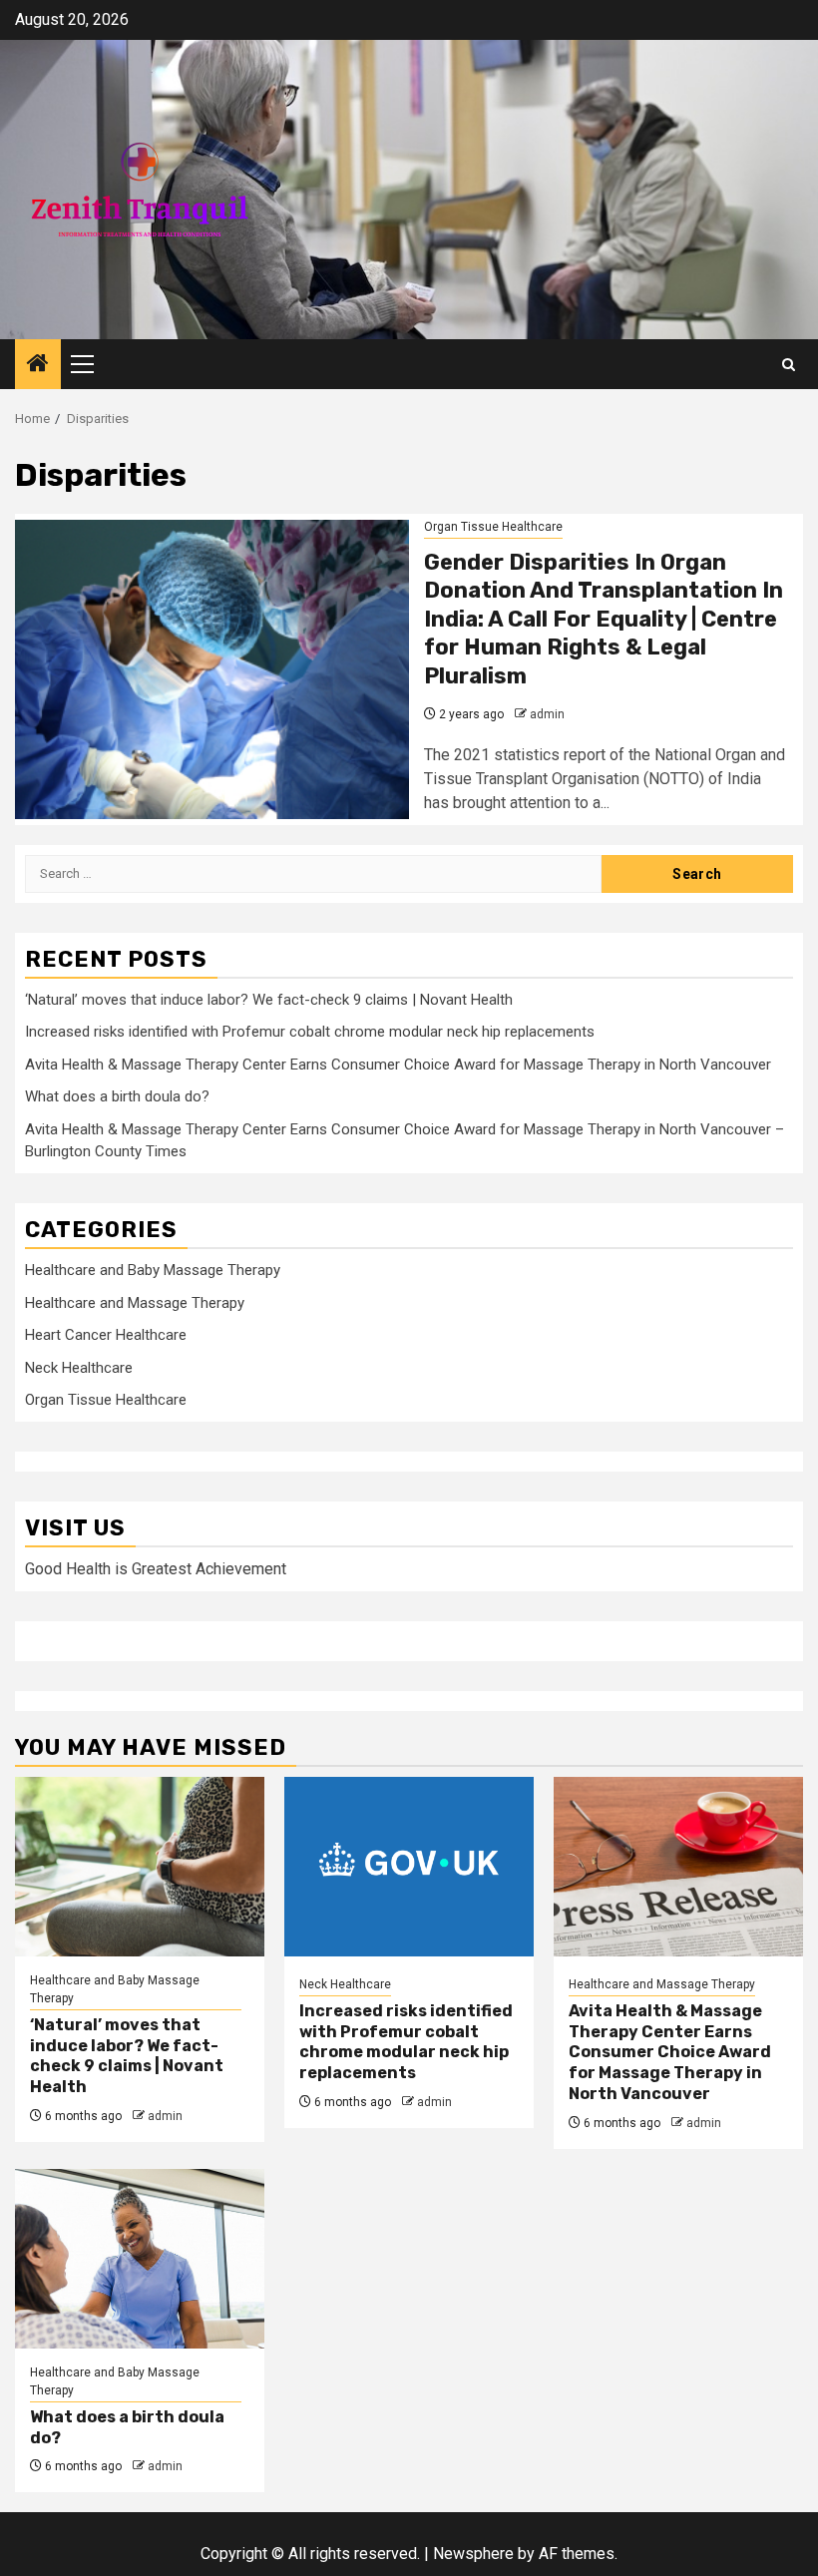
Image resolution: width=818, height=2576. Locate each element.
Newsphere (473, 2554)
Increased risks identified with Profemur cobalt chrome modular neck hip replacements (310, 1032)
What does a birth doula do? (117, 1096)
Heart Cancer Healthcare (106, 1335)
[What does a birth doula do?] (140, 2259)
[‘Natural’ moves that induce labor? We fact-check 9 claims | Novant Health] (140, 1867)
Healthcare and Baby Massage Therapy (153, 1270)
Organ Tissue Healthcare (493, 527)
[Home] (38, 365)
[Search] (789, 365)
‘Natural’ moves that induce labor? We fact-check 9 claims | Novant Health (269, 1000)
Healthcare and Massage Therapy (135, 1303)
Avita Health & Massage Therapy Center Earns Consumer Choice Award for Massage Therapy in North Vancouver (398, 1065)
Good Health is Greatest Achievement (156, 1569)
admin (547, 714)
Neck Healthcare (79, 1368)
